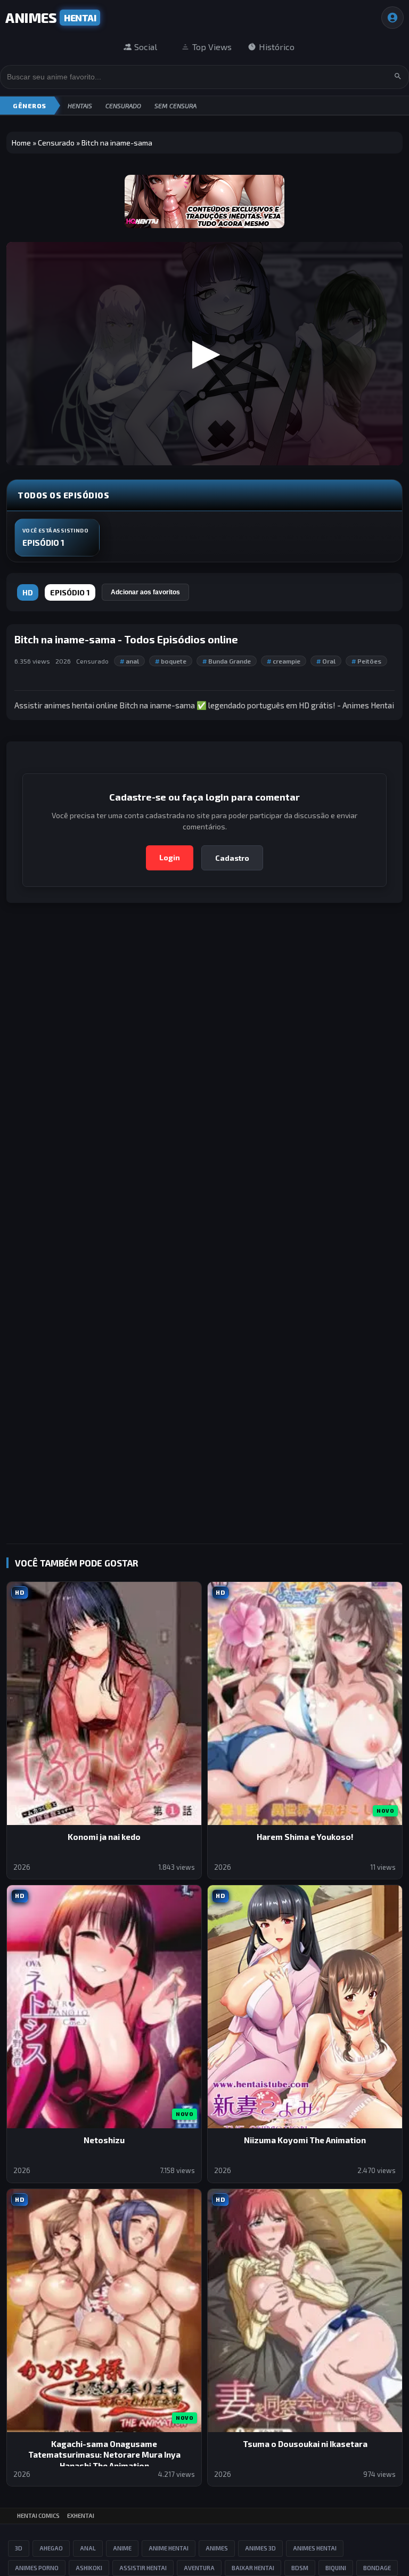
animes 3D (260, 2548)
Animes (217, 2548)
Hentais (80, 106)
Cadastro (232, 858)
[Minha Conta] (392, 18)
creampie (284, 661)
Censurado (123, 106)
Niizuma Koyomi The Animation (305, 2140)
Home (21, 143)
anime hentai (169, 2548)
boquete (171, 661)
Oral (326, 661)
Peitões (366, 661)
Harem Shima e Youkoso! (305, 1837)
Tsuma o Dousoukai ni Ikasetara (305, 2444)
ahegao (51, 2548)
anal (129, 661)
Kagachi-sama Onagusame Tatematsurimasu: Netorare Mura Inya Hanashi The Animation (104, 2455)
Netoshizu (104, 2140)
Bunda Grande (227, 661)
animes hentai (315, 2548)
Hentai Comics (38, 2516)
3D (19, 2548)
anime (122, 2548)
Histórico (277, 47)
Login (170, 857)
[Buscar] (398, 77)
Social (146, 47)
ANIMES (51, 17)
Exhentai (81, 2516)
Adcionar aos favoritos (145, 592)
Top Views (212, 47)
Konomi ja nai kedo (104, 1837)
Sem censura (175, 106)
